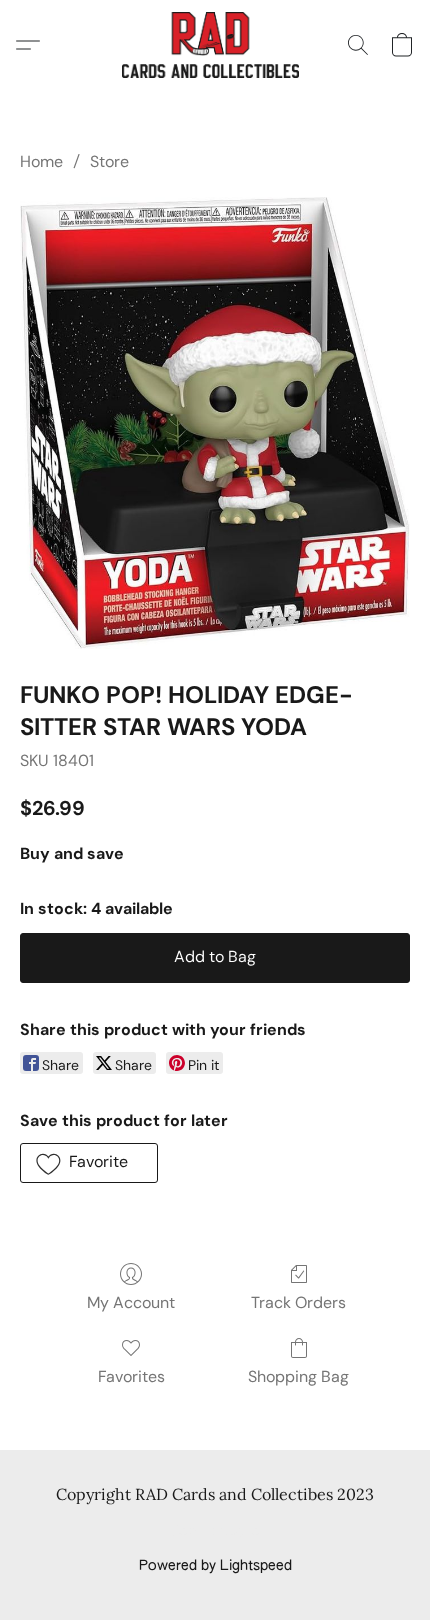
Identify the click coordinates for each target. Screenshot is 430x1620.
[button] (215, 45)
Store (109, 161)
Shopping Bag (298, 1376)
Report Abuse (215, 1532)
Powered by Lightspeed (215, 1566)
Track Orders (298, 1302)
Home (41, 161)
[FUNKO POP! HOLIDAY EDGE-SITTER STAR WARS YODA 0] (215, 422)
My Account (131, 1302)
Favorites (131, 1376)
